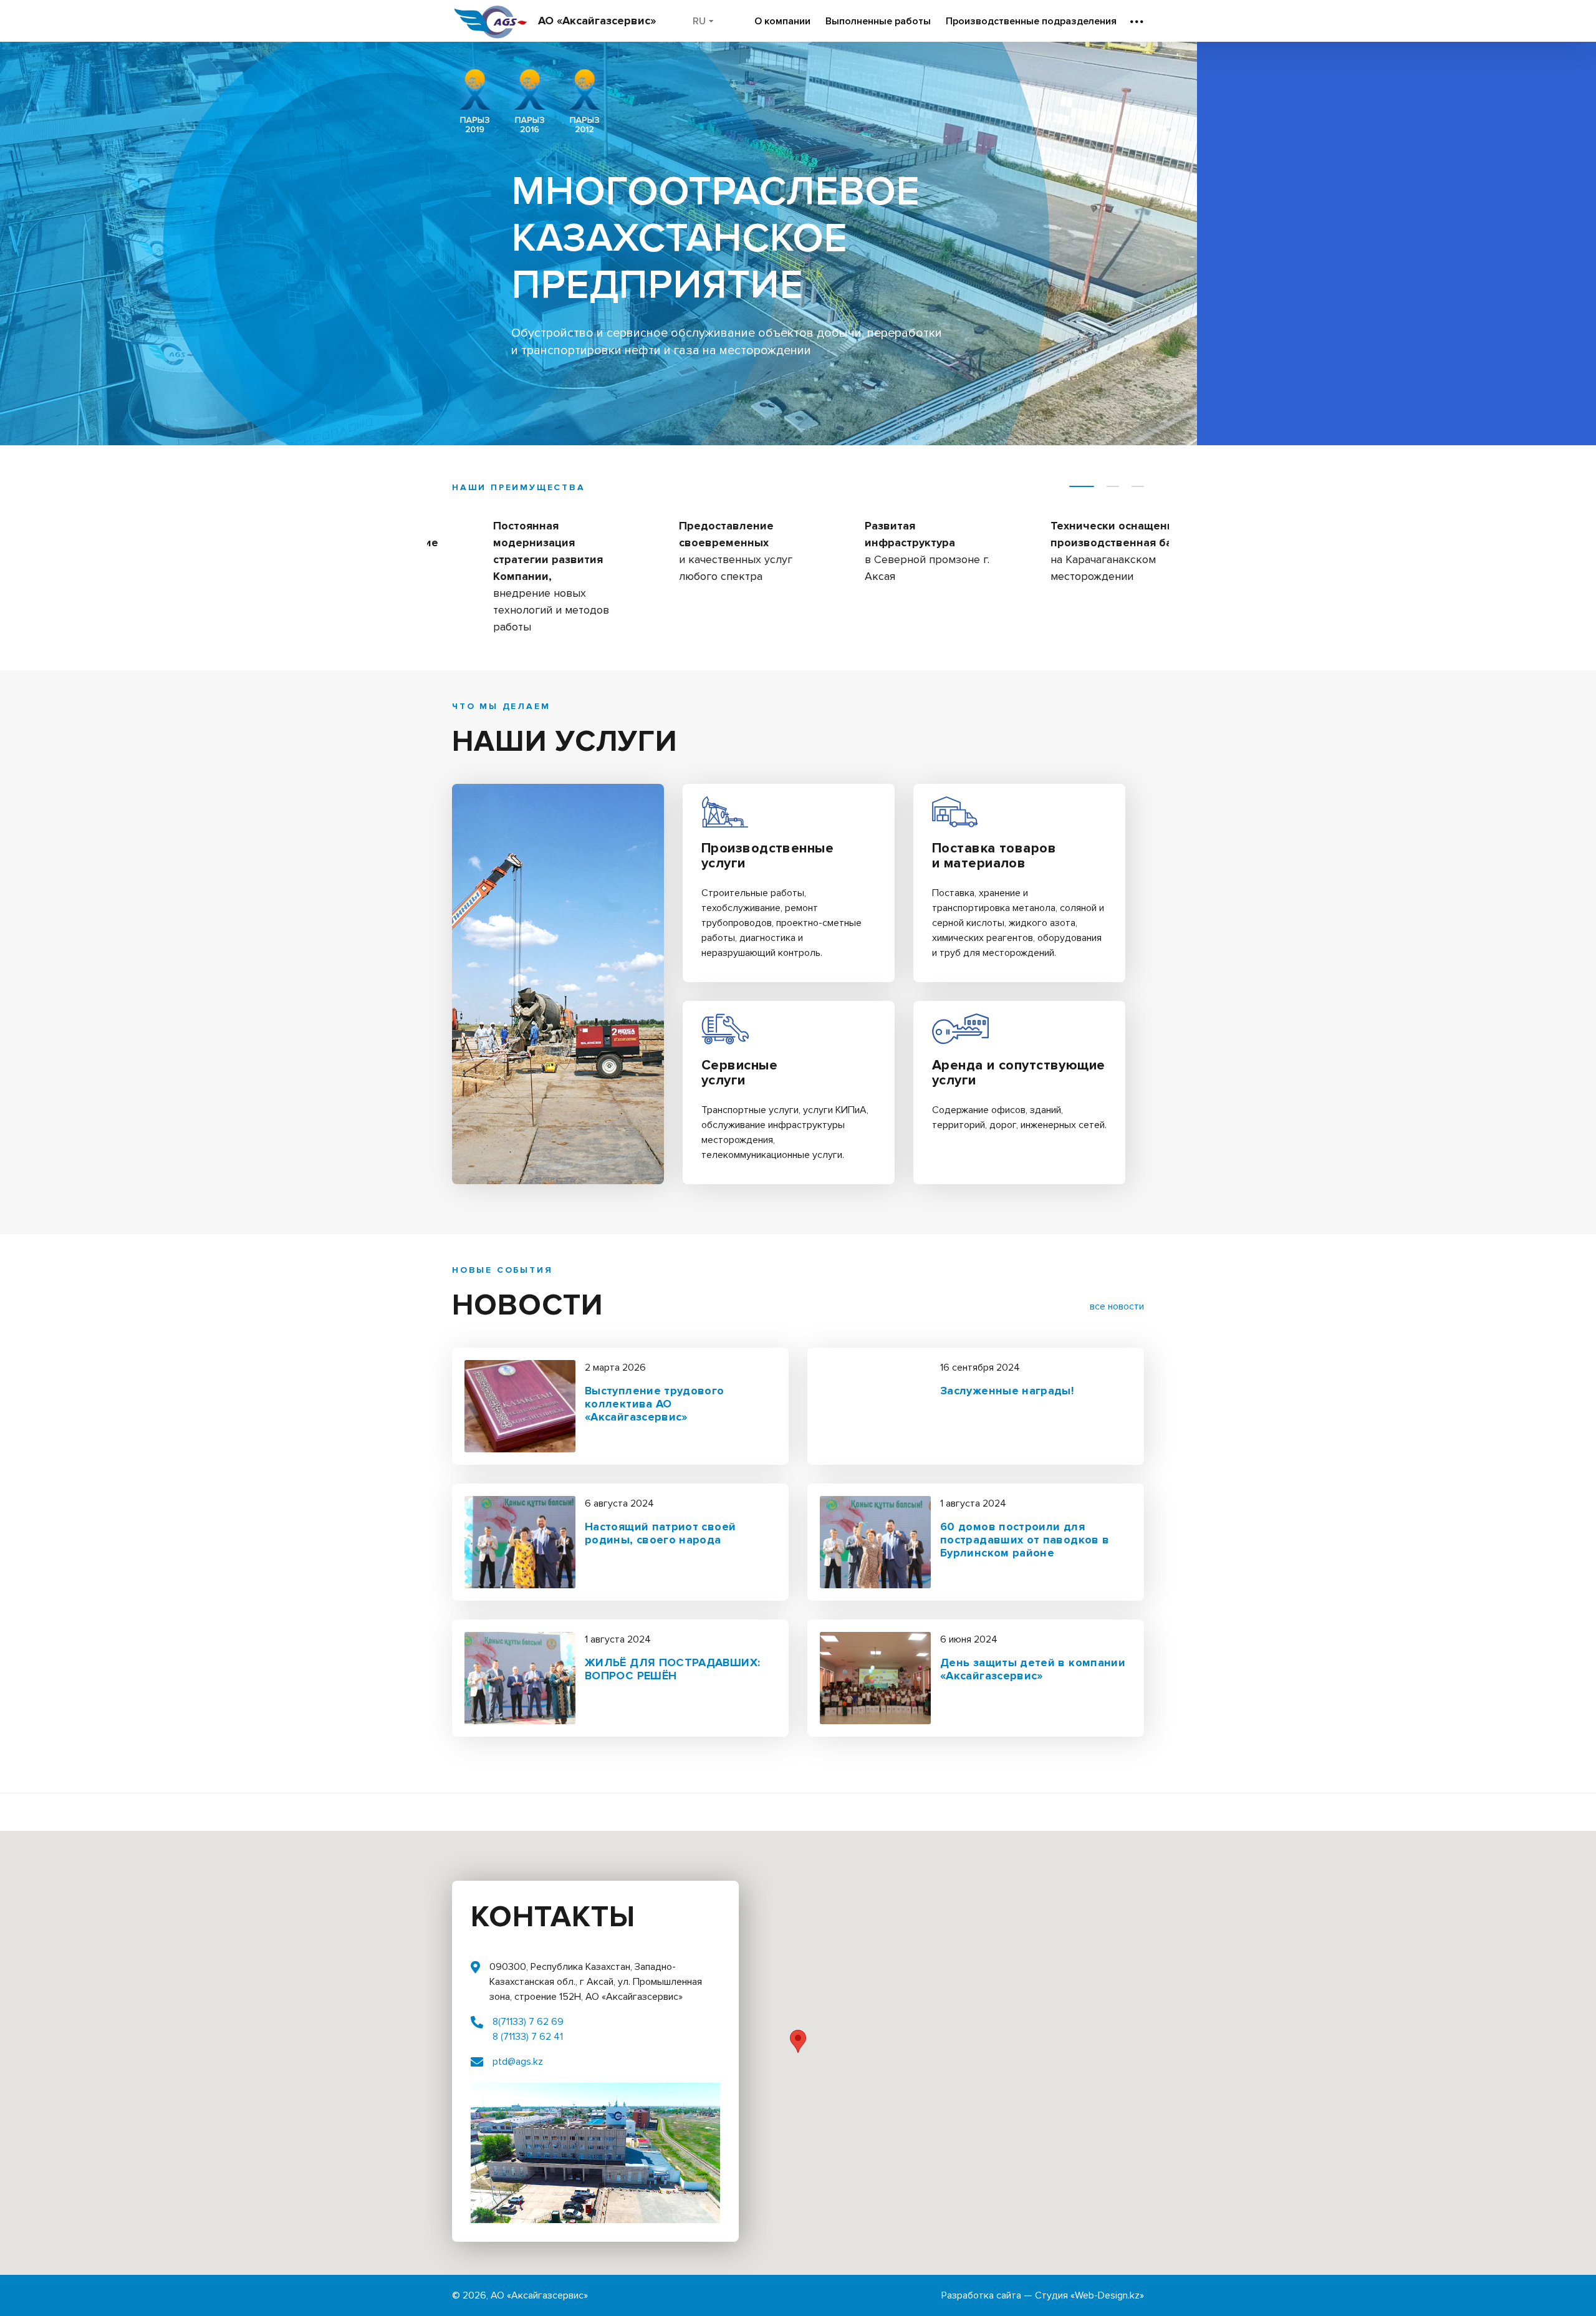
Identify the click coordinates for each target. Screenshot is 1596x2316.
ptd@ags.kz (518, 2062)
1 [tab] (1082, 486)
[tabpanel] (520, 562)
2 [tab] (1113, 486)
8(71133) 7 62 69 (528, 2022)
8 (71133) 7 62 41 (528, 2037)
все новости (1117, 1306)
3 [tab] (1138, 486)
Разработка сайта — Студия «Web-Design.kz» (1043, 2295)
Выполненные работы (878, 21)
